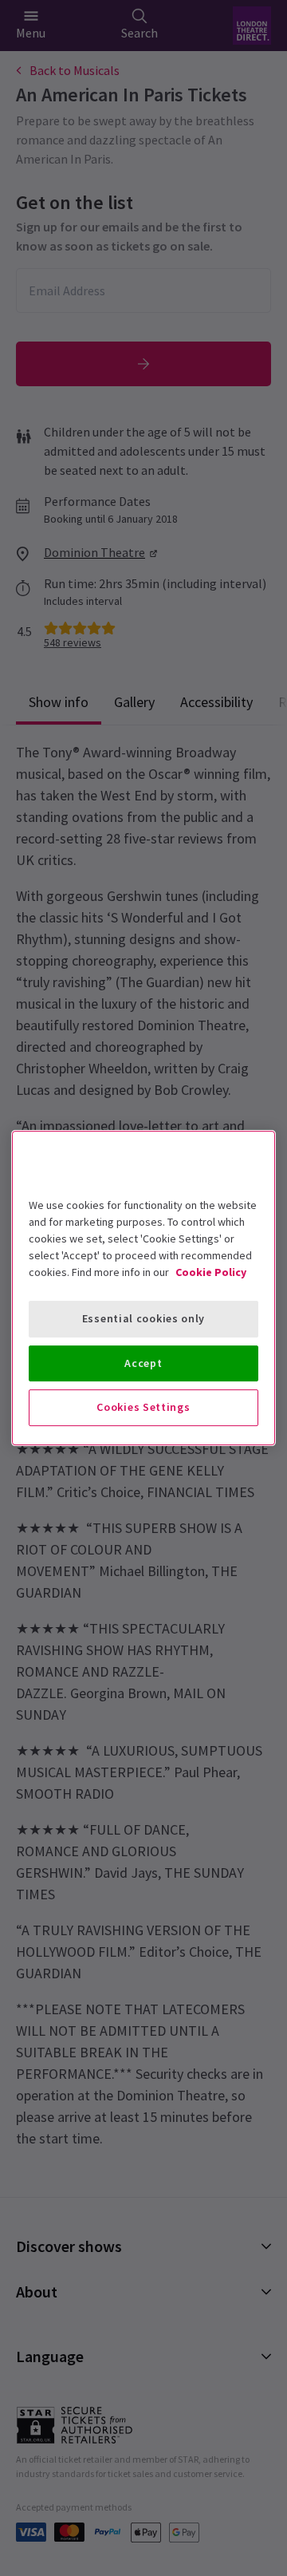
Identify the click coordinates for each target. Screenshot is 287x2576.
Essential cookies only (143, 1318)
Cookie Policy (211, 1272)
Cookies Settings (143, 1407)
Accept (143, 1363)
